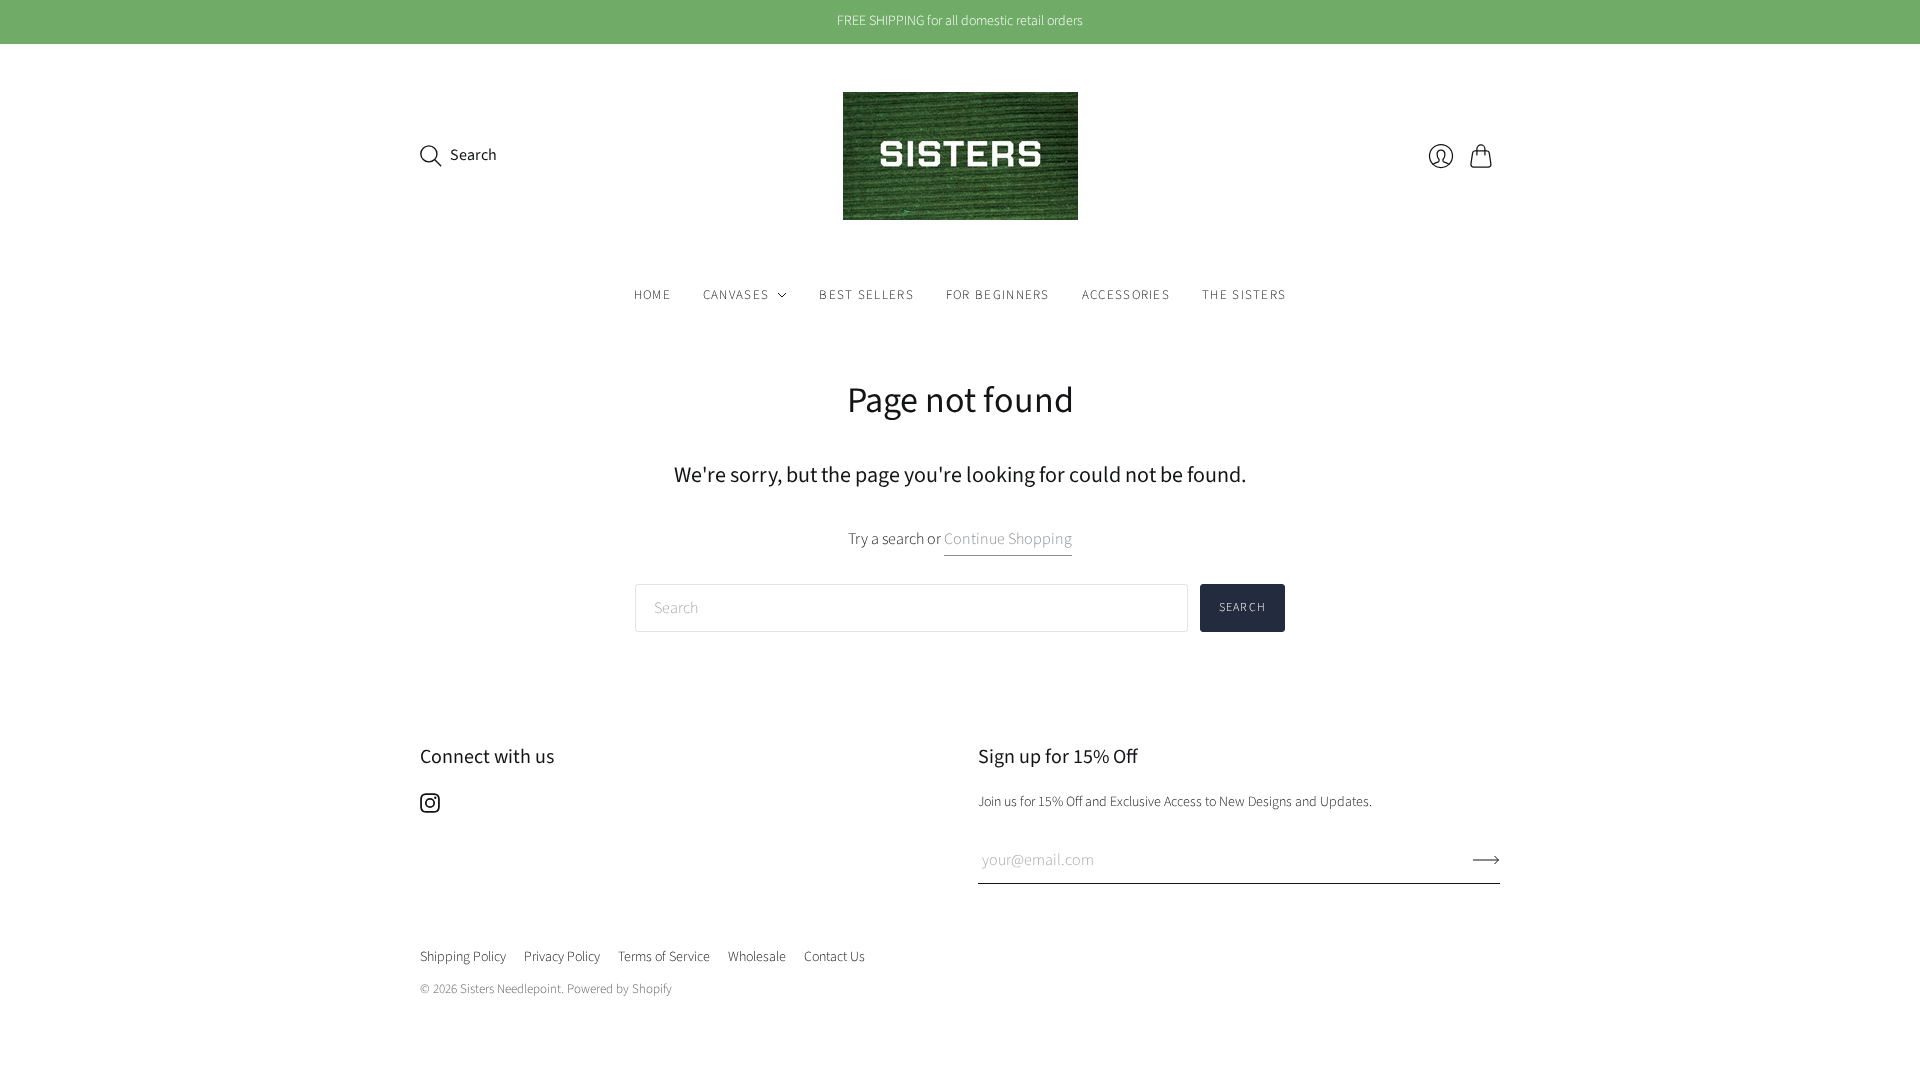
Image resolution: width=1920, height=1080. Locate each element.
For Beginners (998, 295)
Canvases (736, 295)
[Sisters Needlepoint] (960, 156)
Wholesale (757, 957)
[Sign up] (1486, 860)
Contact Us (834, 957)
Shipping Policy (463, 957)
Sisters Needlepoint (510, 989)
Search (1242, 607)
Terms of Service (664, 957)
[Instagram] (430, 808)
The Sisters (1244, 295)
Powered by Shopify (619, 989)
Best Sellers (866, 295)
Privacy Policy (562, 957)
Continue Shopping (1008, 539)
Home (652, 295)
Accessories (1126, 295)
